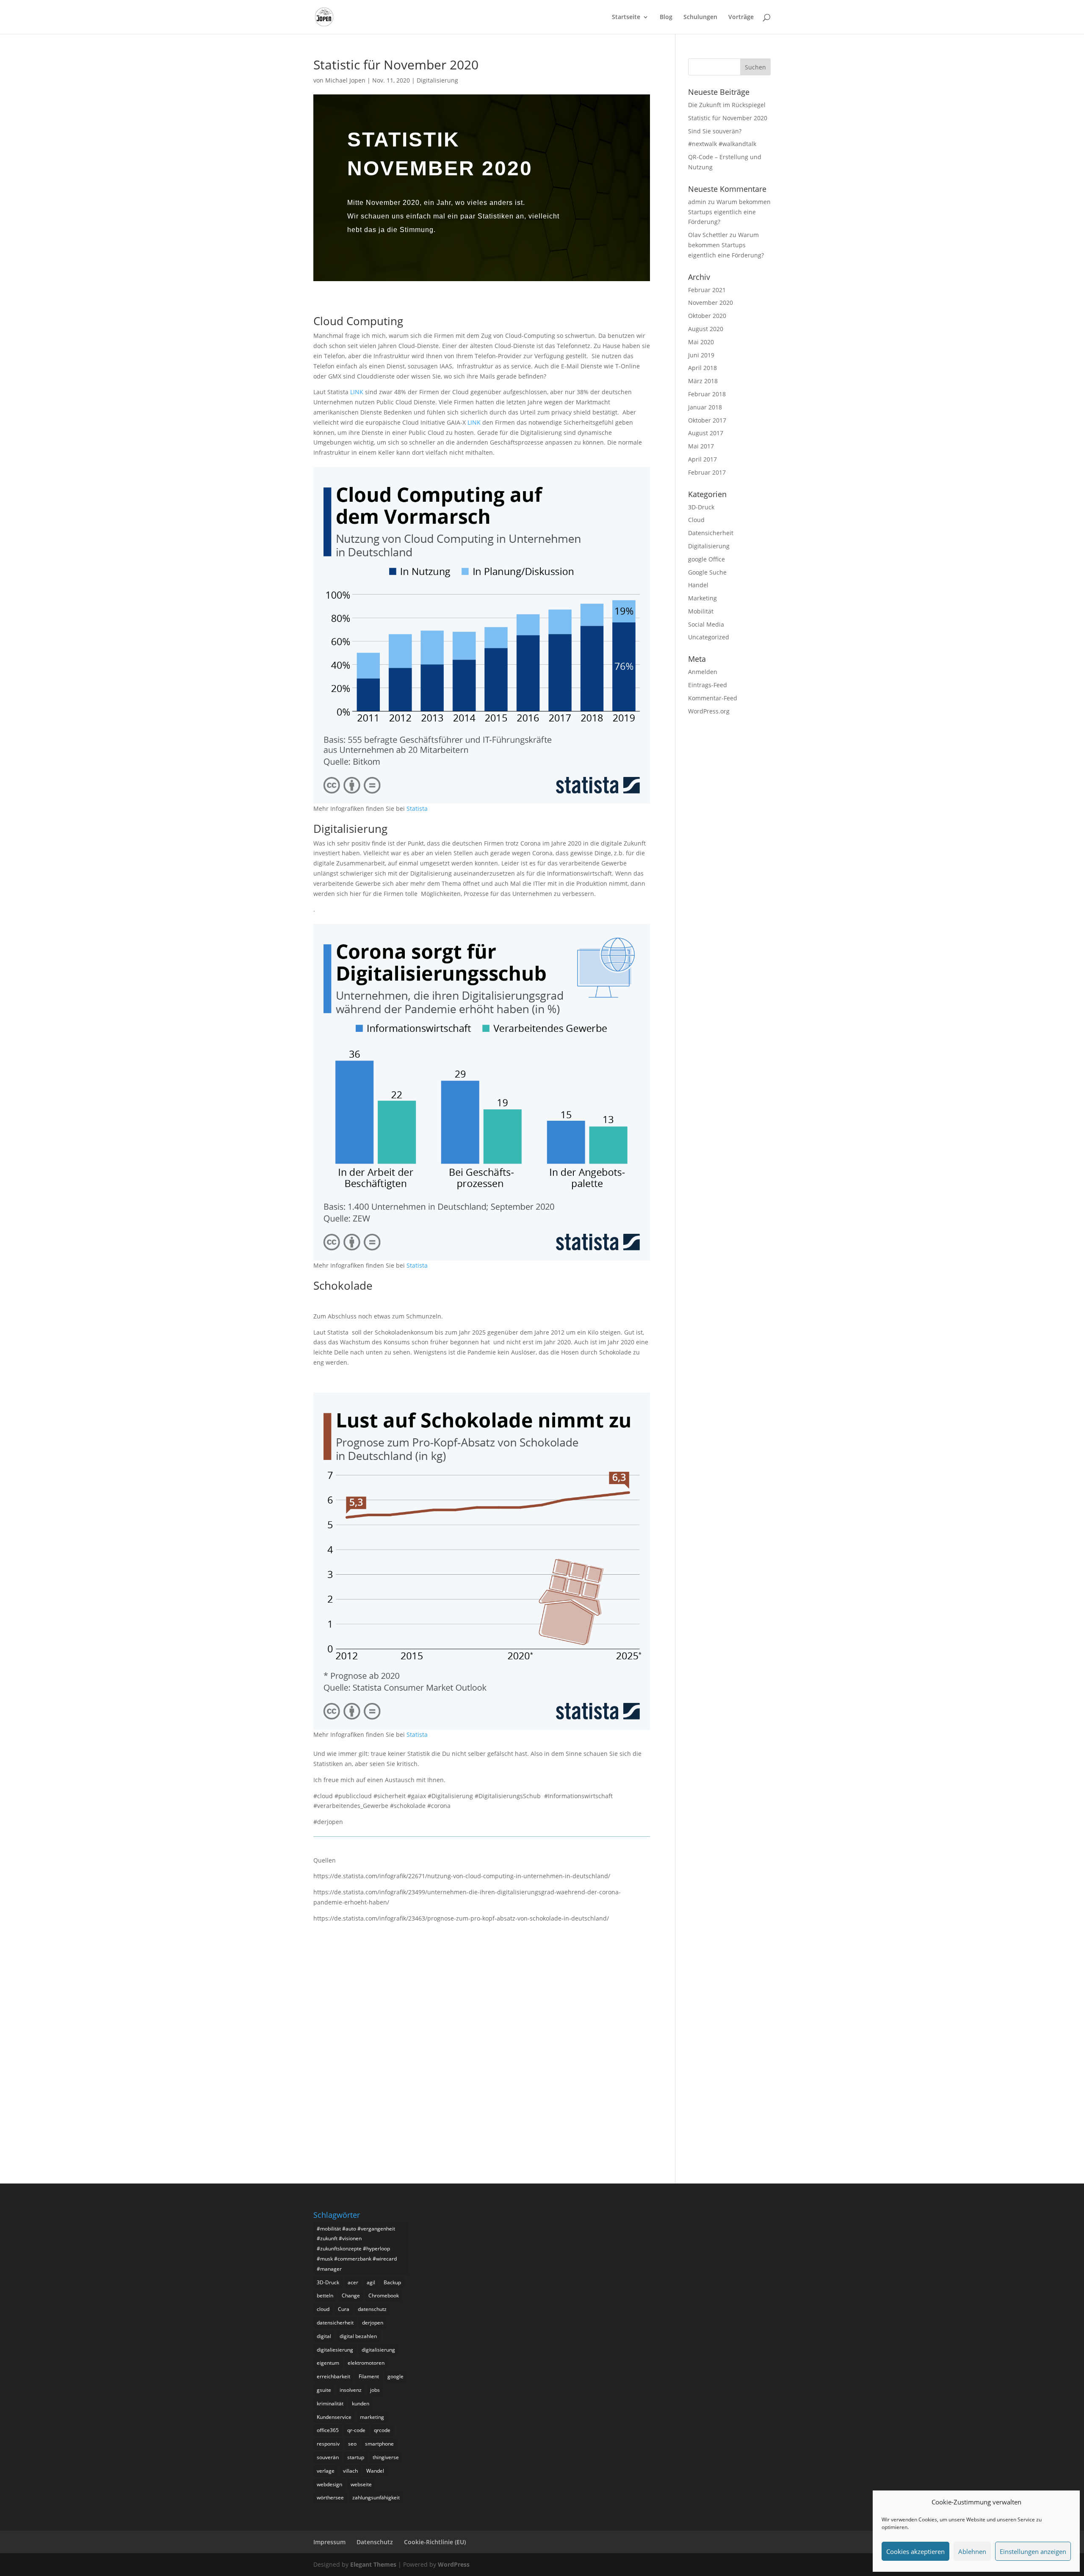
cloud (323, 2309)
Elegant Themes (373, 2564)
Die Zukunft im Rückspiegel (727, 105)
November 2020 (711, 303)
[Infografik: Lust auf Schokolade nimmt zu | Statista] (482, 1724)
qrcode (382, 2430)
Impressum (329, 2542)
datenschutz (372, 2309)
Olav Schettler (708, 235)
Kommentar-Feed (713, 698)
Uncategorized (709, 637)
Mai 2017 (701, 446)
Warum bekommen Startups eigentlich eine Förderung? (729, 212)
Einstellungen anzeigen (1033, 2551)
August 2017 (706, 433)
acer (353, 2282)
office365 (328, 2430)
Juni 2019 (701, 355)
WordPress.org (709, 711)
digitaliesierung (335, 2350)
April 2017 (702, 459)
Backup (392, 2282)
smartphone (379, 2444)
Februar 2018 (707, 394)
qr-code (356, 2430)
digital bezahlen (358, 2336)
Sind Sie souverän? (715, 131)
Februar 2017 (707, 472)
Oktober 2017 (707, 420)
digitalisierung (378, 2350)
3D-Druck (701, 507)
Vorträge (741, 17)
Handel (698, 585)
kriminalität (330, 2403)
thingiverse (386, 2457)
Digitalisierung (437, 80)
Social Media (706, 624)
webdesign (329, 2484)
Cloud (696, 520)
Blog (666, 17)
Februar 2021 (707, 290)
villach (350, 2471)
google (395, 2376)
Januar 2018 (705, 407)
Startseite (626, 17)
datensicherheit (335, 2323)
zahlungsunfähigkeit (376, 2497)
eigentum (328, 2363)
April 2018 (702, 368)
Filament (369, 2376)
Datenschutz (375, 2542)
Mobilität (701, 611)
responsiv (328, 2444)
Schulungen (700, 17)
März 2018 (703, 381)
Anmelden (703, 672)
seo (352, 2444)
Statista (417, 808)
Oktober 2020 (707, 316)
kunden (361, 2403)
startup (356, 2457)
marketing (372, 2417)
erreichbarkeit (333, 2376)
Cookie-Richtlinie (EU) (435, 2542)
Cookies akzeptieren (915, 2551)
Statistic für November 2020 (728, 118)
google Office (707, 559)
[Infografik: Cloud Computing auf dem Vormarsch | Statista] (482, 798)
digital (324, 2336)
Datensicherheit (711, 533)
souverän (328, 2457)
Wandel (375, 2471)
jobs (375, 2390)
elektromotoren (366, 2363)
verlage (326, 2471)
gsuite (324, 2390)
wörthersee (330, 2497)
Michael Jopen (345, 80)
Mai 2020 (701, 342)
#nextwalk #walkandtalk (722, 144)
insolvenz (351, 2390)
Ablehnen (972, 2551)
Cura (344, 2309)
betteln (325, 2295)
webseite (361, 2484)
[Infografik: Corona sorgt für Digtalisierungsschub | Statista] (482, 1255)
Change (351, 2295)
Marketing (702, 598)
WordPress (454, 2564)
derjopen (373, 2323)
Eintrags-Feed (708, 685)
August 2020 (706, 329)
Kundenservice (334, 2417)
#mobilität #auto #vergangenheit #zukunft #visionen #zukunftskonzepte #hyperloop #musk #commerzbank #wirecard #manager (357, 2249)
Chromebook (384, 2295)
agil (371, 2282)
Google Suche (707, 572)
